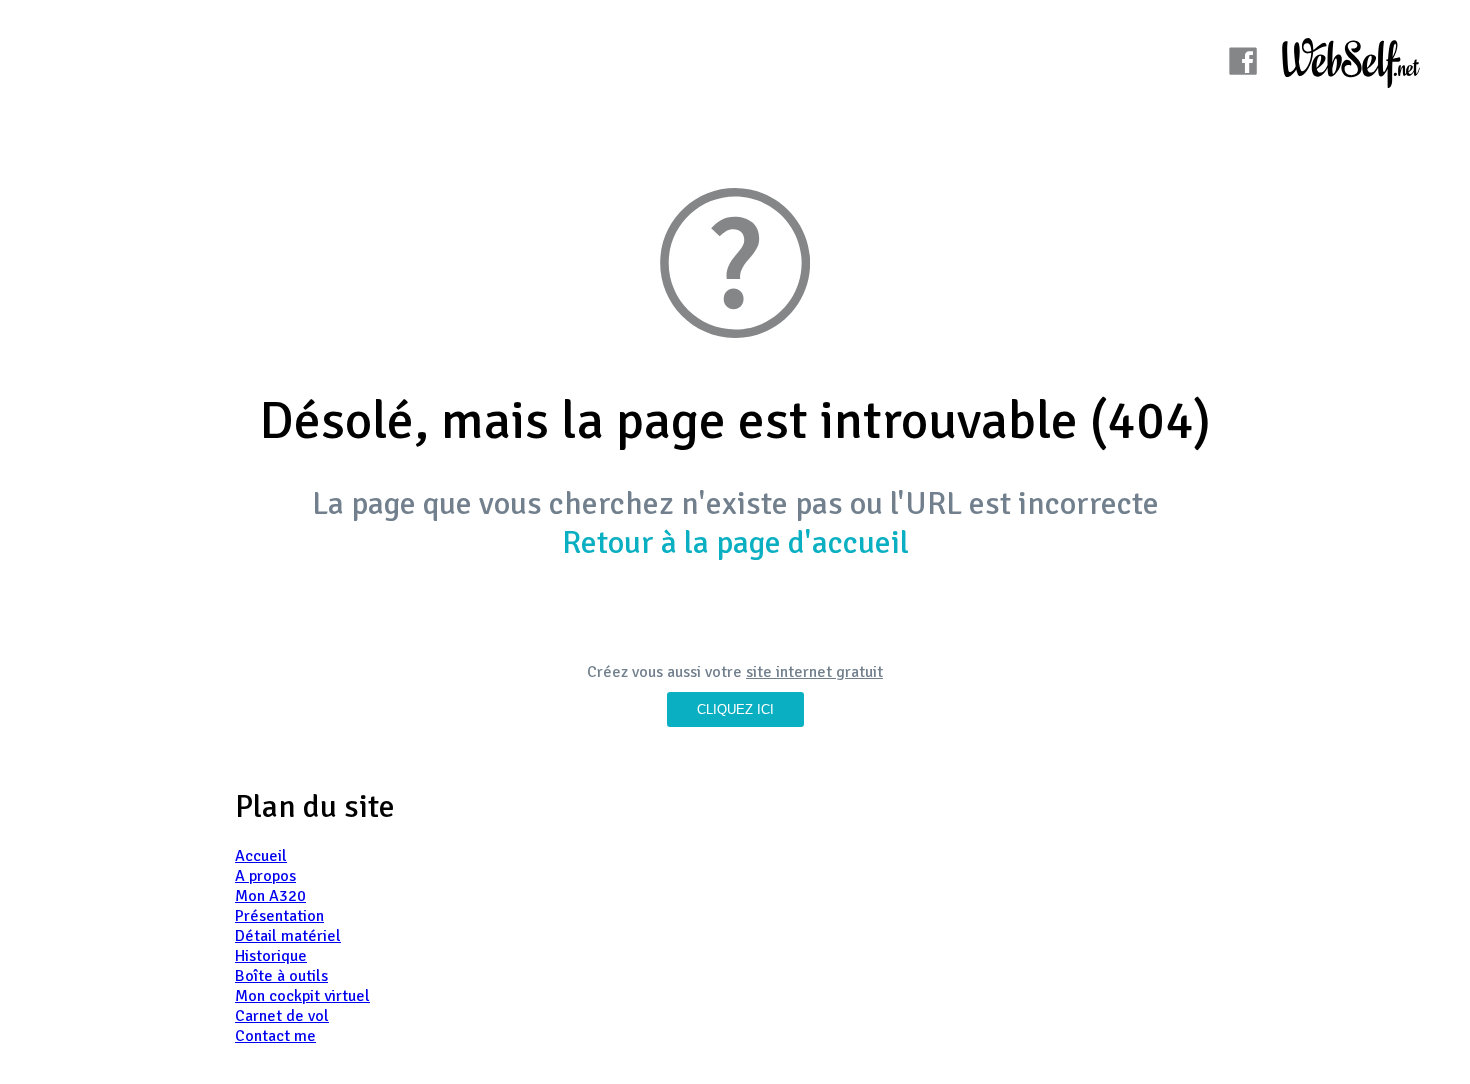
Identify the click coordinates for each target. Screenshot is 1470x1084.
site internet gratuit (814, 672)
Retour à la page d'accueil (735, 542)
